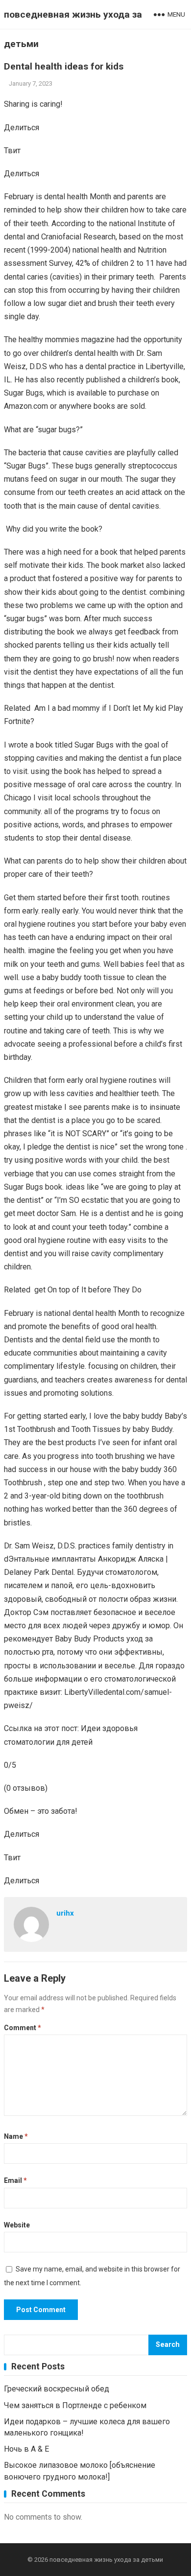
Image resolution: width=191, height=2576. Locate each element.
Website (17, 2225)
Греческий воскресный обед (57, 2389)
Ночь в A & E (26, 2449)
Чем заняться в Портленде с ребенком (75, 2405)
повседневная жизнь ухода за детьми (73, 29)
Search (168, 2345)
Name (16, 2136)
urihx (65, 1913)
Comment (23, 2028)
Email (15, 2180)
